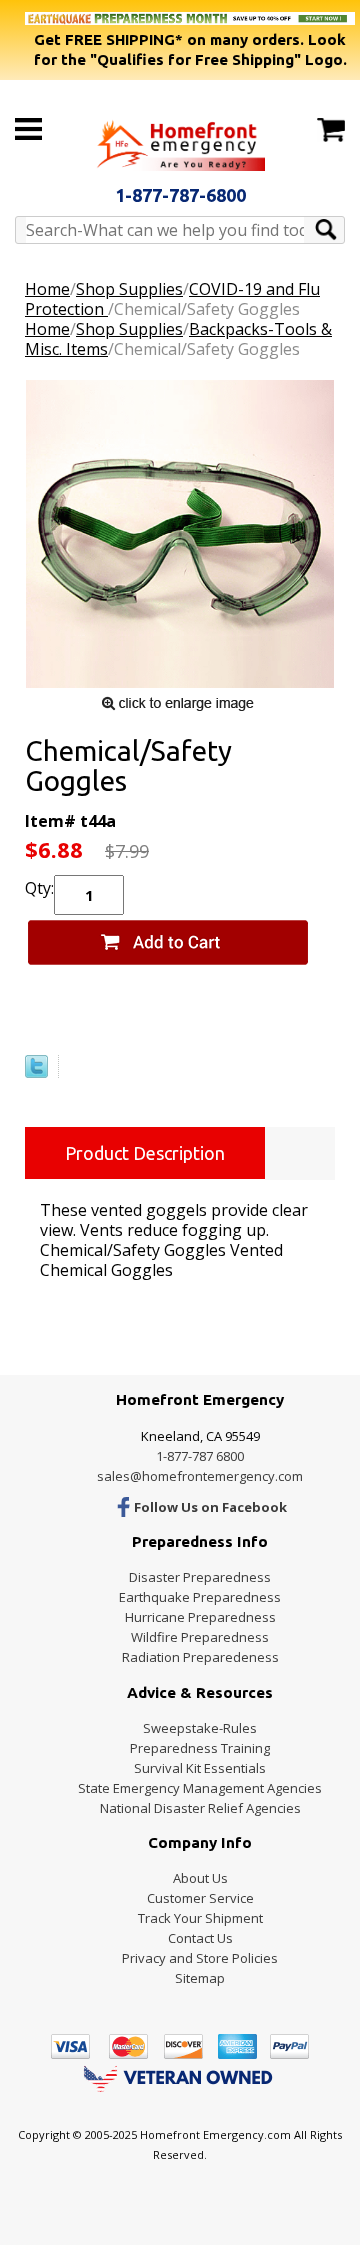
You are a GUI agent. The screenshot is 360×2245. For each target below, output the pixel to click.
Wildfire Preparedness (200, 1637)
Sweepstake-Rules (200, 1728)
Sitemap (200, 1978)
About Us (200, 1878)
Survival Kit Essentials (200, 1768)
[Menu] (28, 129)
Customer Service (200, 1898)
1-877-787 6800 (200, 1456)
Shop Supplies (129, 289)
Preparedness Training (200, 1748)
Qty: (39, 888)
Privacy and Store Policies (200, 1958)
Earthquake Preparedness (200, 1597)
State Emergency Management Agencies (200, 1788)
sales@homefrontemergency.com (200, 1476)
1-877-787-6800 (180, 195)
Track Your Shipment (200, 1918)
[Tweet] (36, 1072)
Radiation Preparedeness (200, 1657)
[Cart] (331, 130)
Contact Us (200, 1938)
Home (47, 289)
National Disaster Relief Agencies (200, 1808)
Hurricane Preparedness (200, 1617)
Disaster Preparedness (200, 1577)
